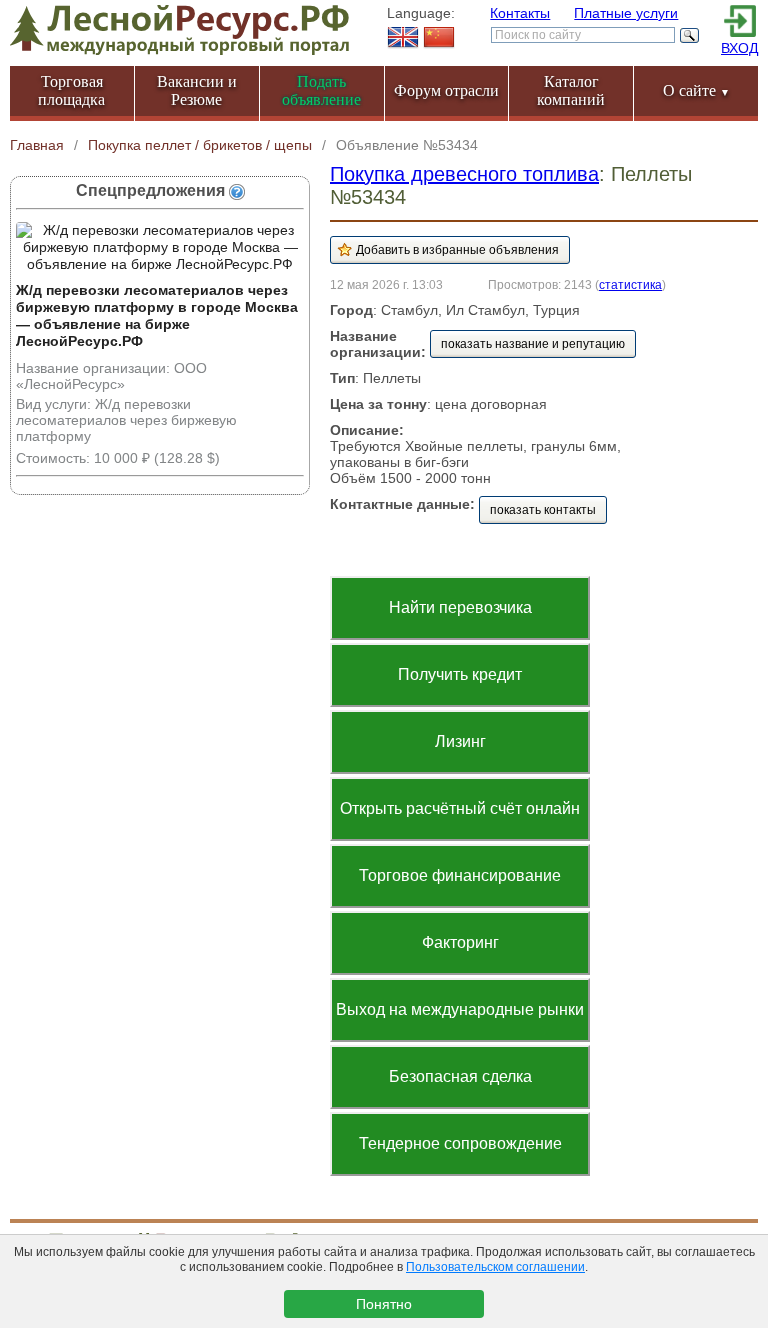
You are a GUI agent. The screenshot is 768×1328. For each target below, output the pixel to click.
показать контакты (543, 510)
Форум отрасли (446, 90)
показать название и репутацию (533, 344)
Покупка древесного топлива (464, 174)
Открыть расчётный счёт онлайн (460, 808)
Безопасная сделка (460, 1076)
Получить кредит (460, 674)
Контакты (520, 13)
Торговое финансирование (460, 875)
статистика (630, 284)
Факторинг (460, 942)
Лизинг (460, 741)
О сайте (696, 90)
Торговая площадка (71, 90)
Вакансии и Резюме (197, 90)
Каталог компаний (571, 90)
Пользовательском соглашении (495, 1267)
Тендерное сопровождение (460, 1143)
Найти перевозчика (460, 607)
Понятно (384, 1304)
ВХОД (739, 48)
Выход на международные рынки (460, 1009)
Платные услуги (626, 13)
